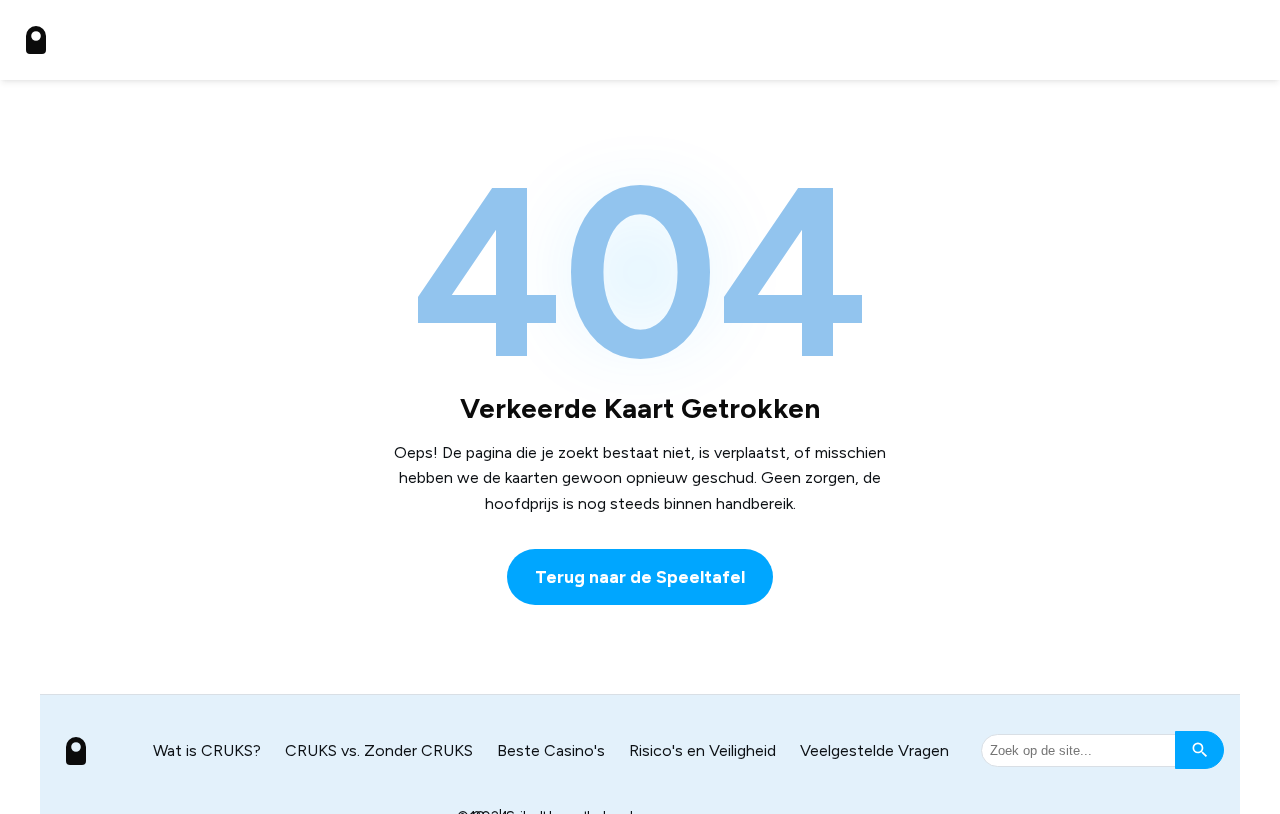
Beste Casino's (551, 750)
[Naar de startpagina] (36, 40)
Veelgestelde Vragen (874, 750)
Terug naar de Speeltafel (640, 576)
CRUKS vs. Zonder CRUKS (379, 750)
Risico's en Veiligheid (702, 750)
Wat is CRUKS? (207, 750)
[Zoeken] (1199, 750)
